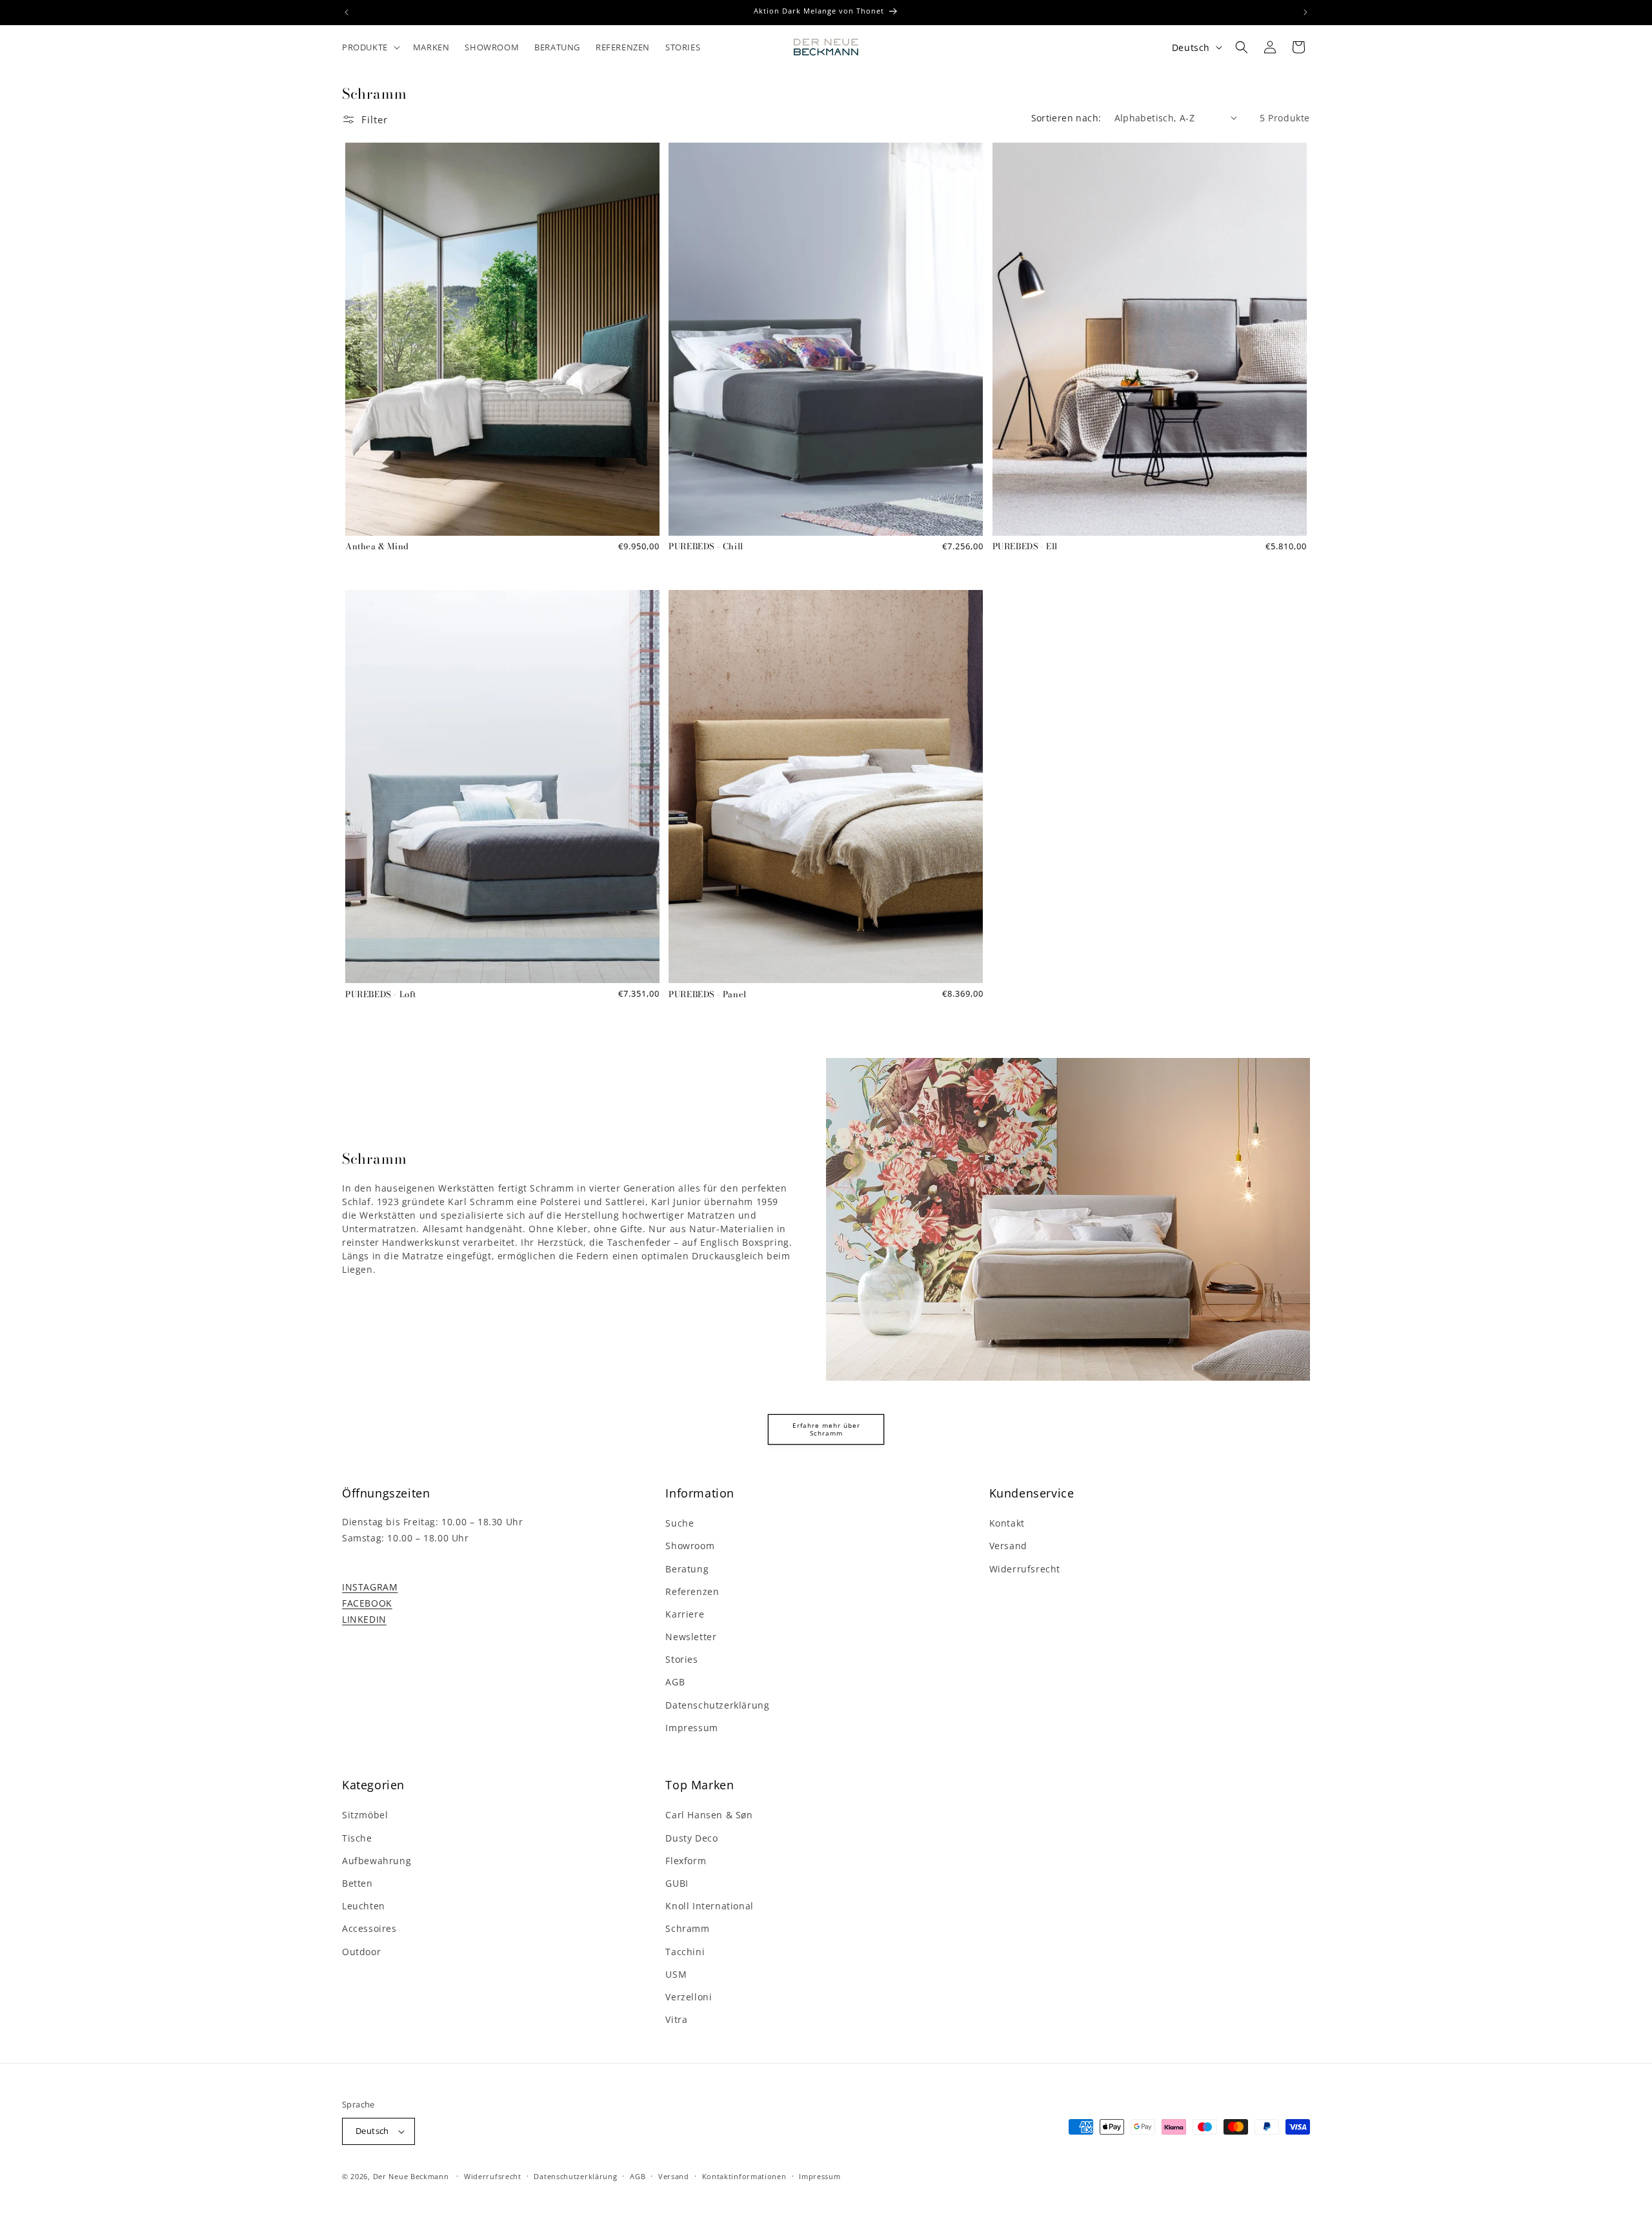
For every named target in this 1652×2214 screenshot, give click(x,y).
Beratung (687, 1569)
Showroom (690, 1546)
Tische (357, 1838)
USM (676, 1974)
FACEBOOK (367, 1603)
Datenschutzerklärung (717, 1705)
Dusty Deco (691, 1838)
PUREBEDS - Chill (706, 546)
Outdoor (361, 1952)
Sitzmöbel (365, 1815)
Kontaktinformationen (744, 2176)
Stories (681, 1659)
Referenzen (692, 1591)
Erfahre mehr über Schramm (826, 1429)
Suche (680, 1523)
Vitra (676, 2019)
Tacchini (685, 1952)
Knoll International (709, 1906)
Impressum (691, 1728)
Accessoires (369, 1928)
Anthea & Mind (377, 546)
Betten (358, 1883)
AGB (675, 1682)
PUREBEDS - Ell (1025, 546)
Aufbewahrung (377, 1861)
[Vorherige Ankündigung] (347, 12)
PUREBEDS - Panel (708, 994)
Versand (1008, 1546)
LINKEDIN (364, 1619)
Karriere (685, 1614)
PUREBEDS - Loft (381, 994)
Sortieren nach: (1066, 118)
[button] (370, 47)
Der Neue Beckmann (411, 2176)
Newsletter (691, 1637)
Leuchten (364, 1906)
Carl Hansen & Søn (709, 1815)
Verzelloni (689, 1997)
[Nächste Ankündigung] (1305, 12)
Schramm (687, 1928)
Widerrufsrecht (1025, 1569)
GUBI (677, 1883)
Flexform (686, 1861)
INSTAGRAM (370, 1587)
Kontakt (1007, 1523)
